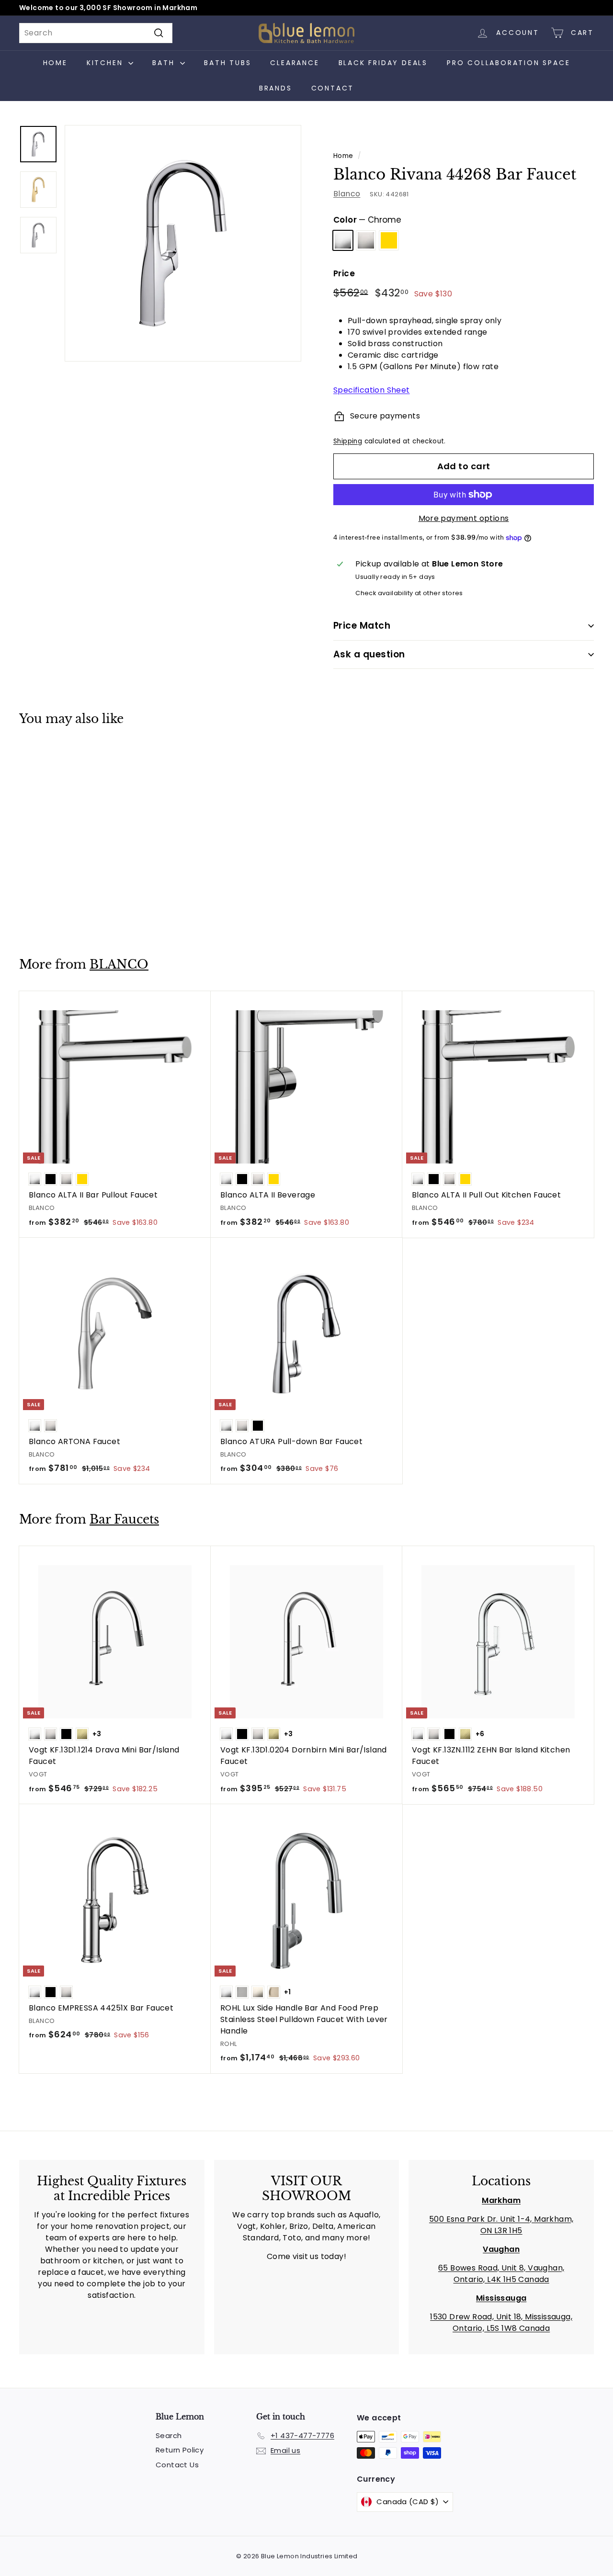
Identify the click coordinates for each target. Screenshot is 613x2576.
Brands (276, 88)
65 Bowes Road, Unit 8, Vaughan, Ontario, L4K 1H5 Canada (501, 2274)
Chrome (343, 240)
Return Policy (180, 2450)
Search (169, 2435)
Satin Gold (389, 240)
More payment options (464, 518)
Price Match (362, 626)
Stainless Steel (366, 240)
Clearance (295, 63)
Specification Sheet (372, 390)
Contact (333, 88)
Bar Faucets (124, 1520)
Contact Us (177, 2465)
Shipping (348, 441)
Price (344, 273)
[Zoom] (183, 243)
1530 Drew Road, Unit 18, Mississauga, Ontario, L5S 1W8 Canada (501, 2322)
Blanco (347, 194)
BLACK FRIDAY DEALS (383, 63)
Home (55, 63)
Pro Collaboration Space (508, 63)
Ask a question (369, 654)
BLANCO (119, 965)
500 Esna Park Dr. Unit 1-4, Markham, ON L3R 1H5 (501, 2225)
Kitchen (106, 63)
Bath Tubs (227, 63)
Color (367, 220)
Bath (165, 63)
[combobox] (96, 33)
